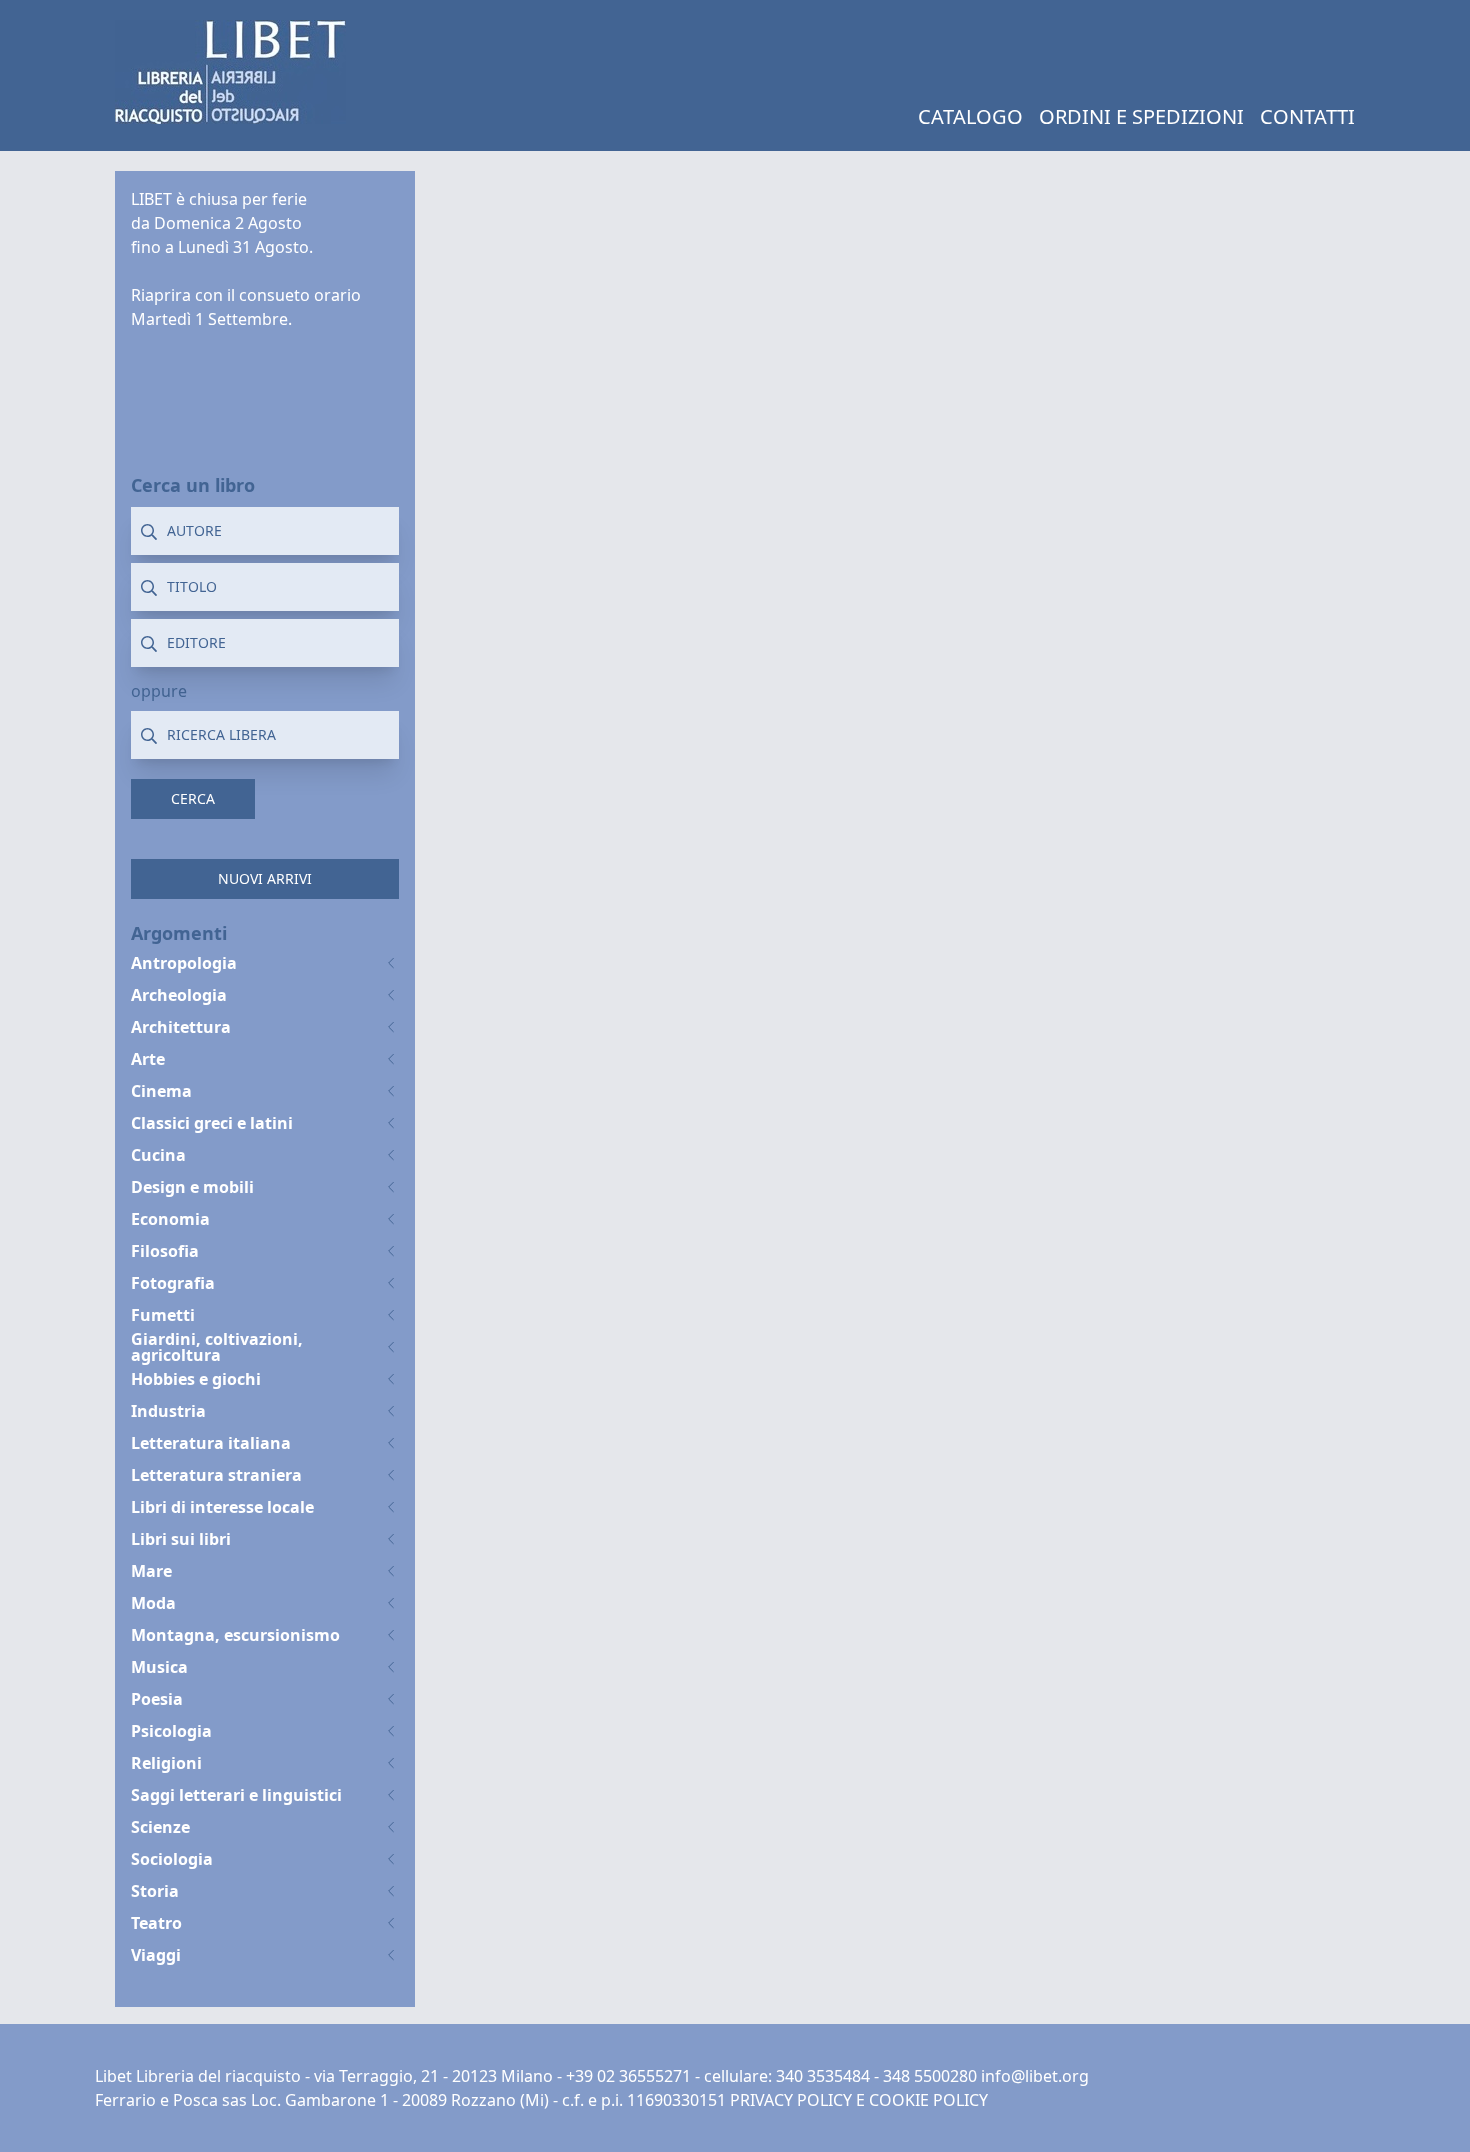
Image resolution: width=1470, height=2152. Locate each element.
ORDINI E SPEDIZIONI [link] (1141, 116)
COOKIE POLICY (928, 2100)
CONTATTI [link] (1307, 116)
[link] (230, 72)
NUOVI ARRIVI (265, 878)
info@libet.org (1035, 2076)
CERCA (193, 798)
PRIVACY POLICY (791, 2100)
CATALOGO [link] (970, 116)
